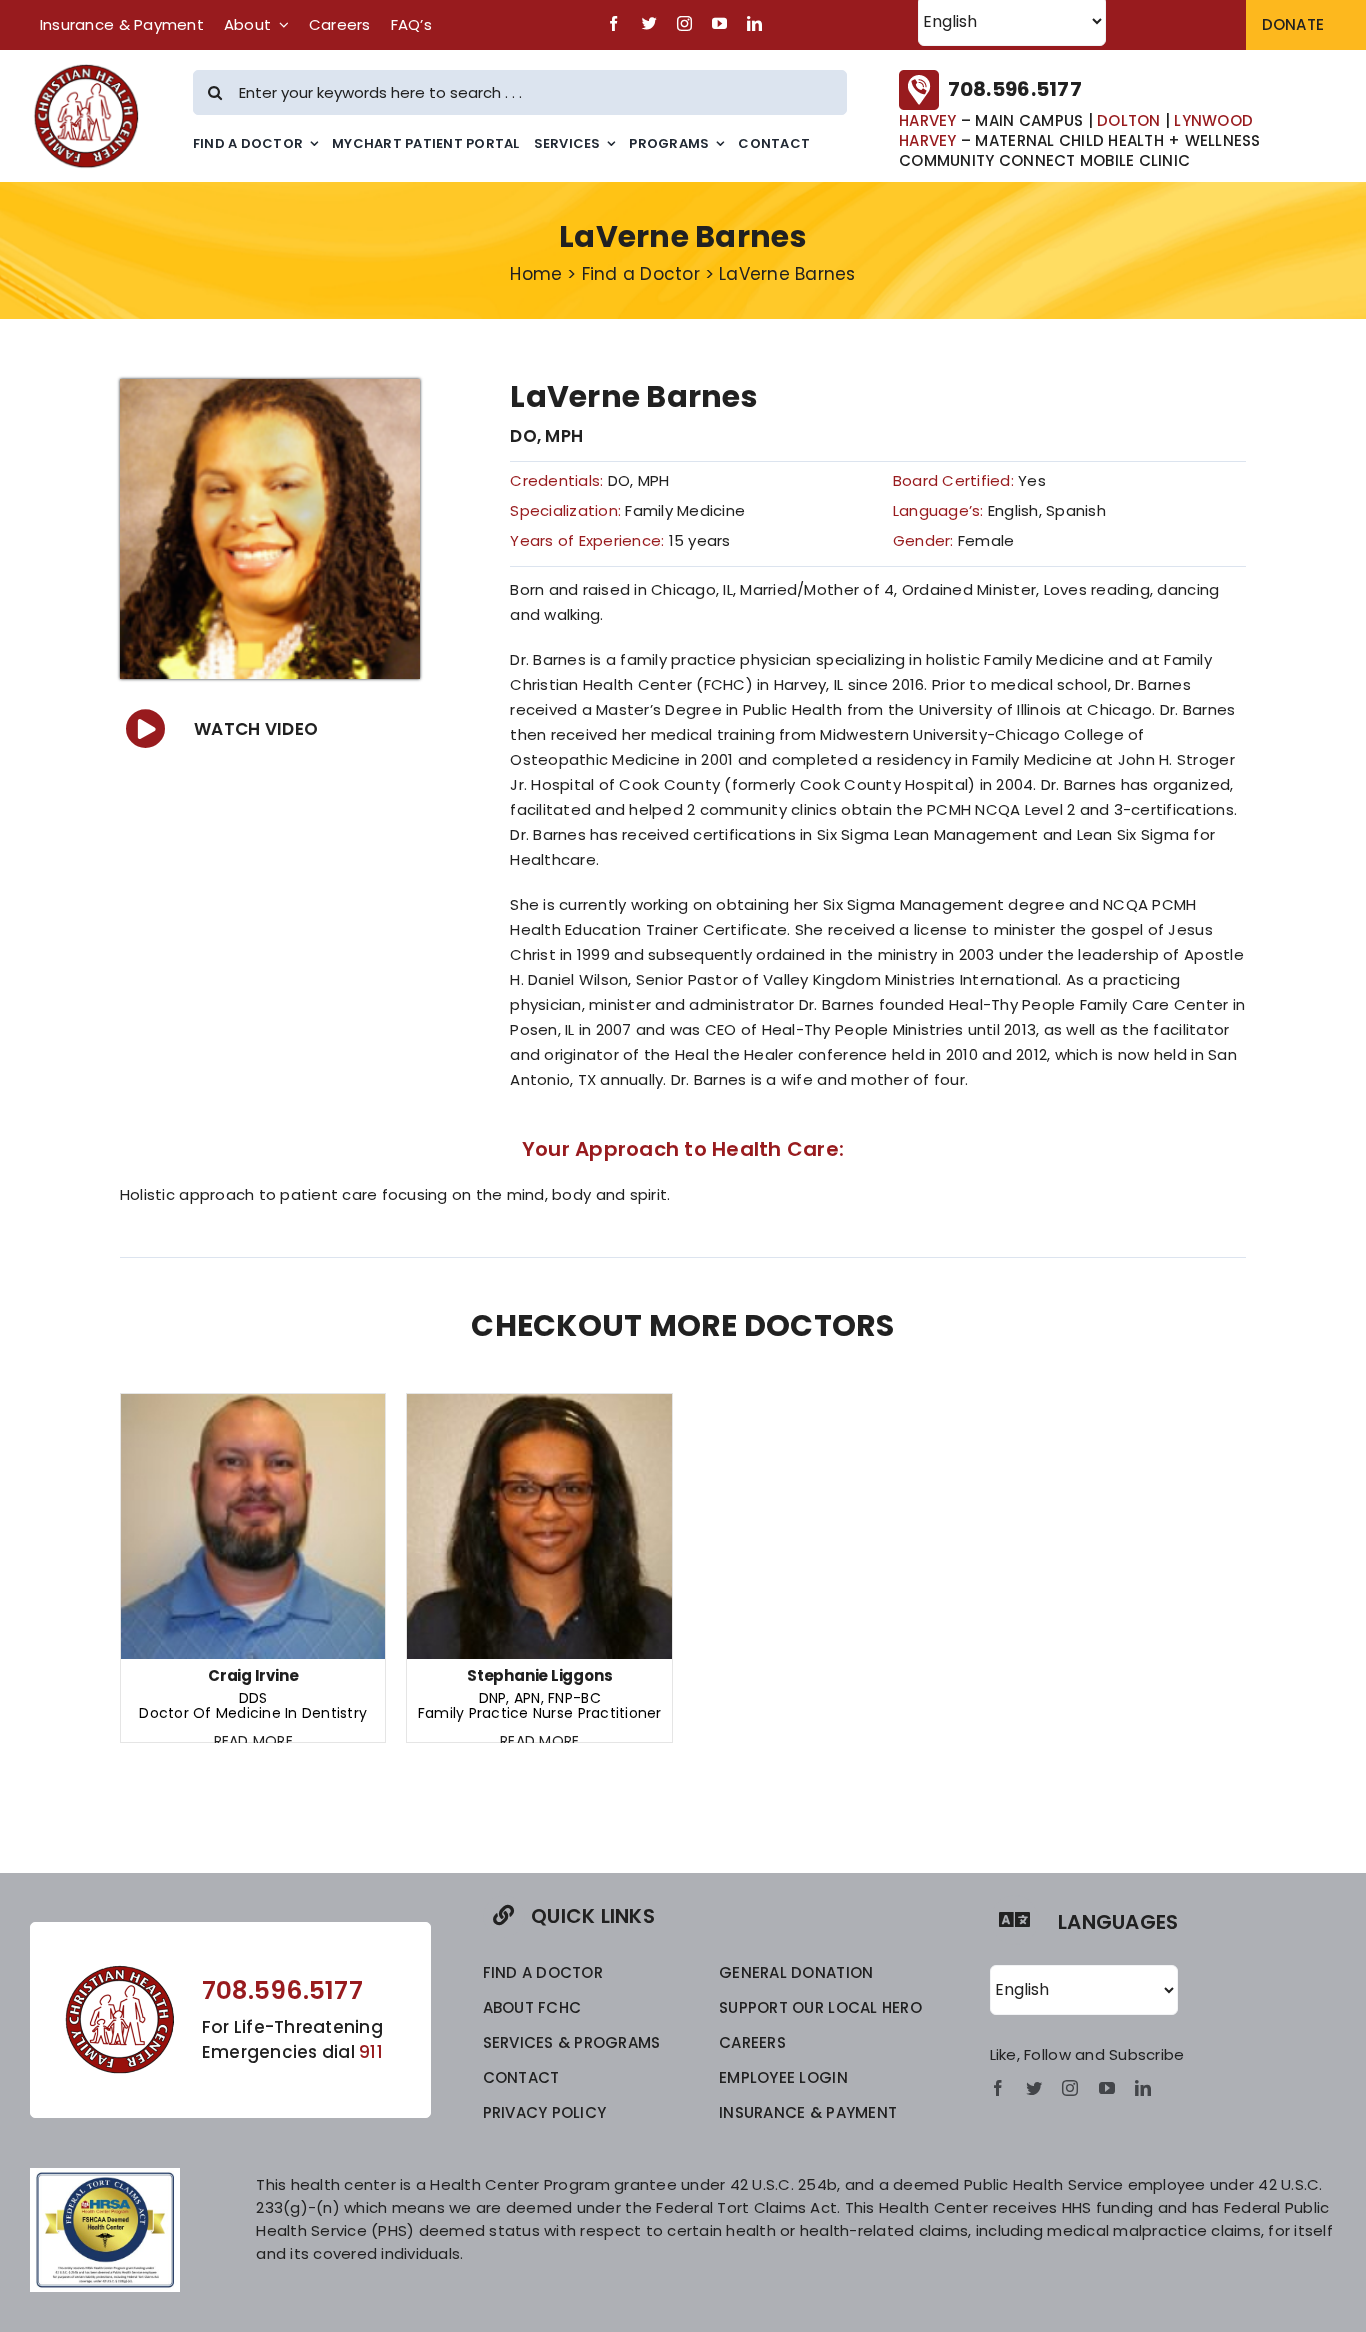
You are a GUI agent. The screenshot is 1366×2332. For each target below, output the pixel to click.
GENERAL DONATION (796, 1972)
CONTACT (521, 2077)
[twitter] (649, 23)
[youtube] (719, 23)
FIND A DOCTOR (543, 1972)
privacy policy (545, 2112)
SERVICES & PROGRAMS (572, 2042)
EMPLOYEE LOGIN (783, 2077)
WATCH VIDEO (256, 729)
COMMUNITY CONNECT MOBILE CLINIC (1044, 160)
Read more (253, 1741)
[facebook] (613, 23)
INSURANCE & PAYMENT (808, 2112)
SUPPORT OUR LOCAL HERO (820, 2007)
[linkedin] (754, 23)
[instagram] (684, 23)
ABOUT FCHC (532, 2007)
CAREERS (752, 2042)
